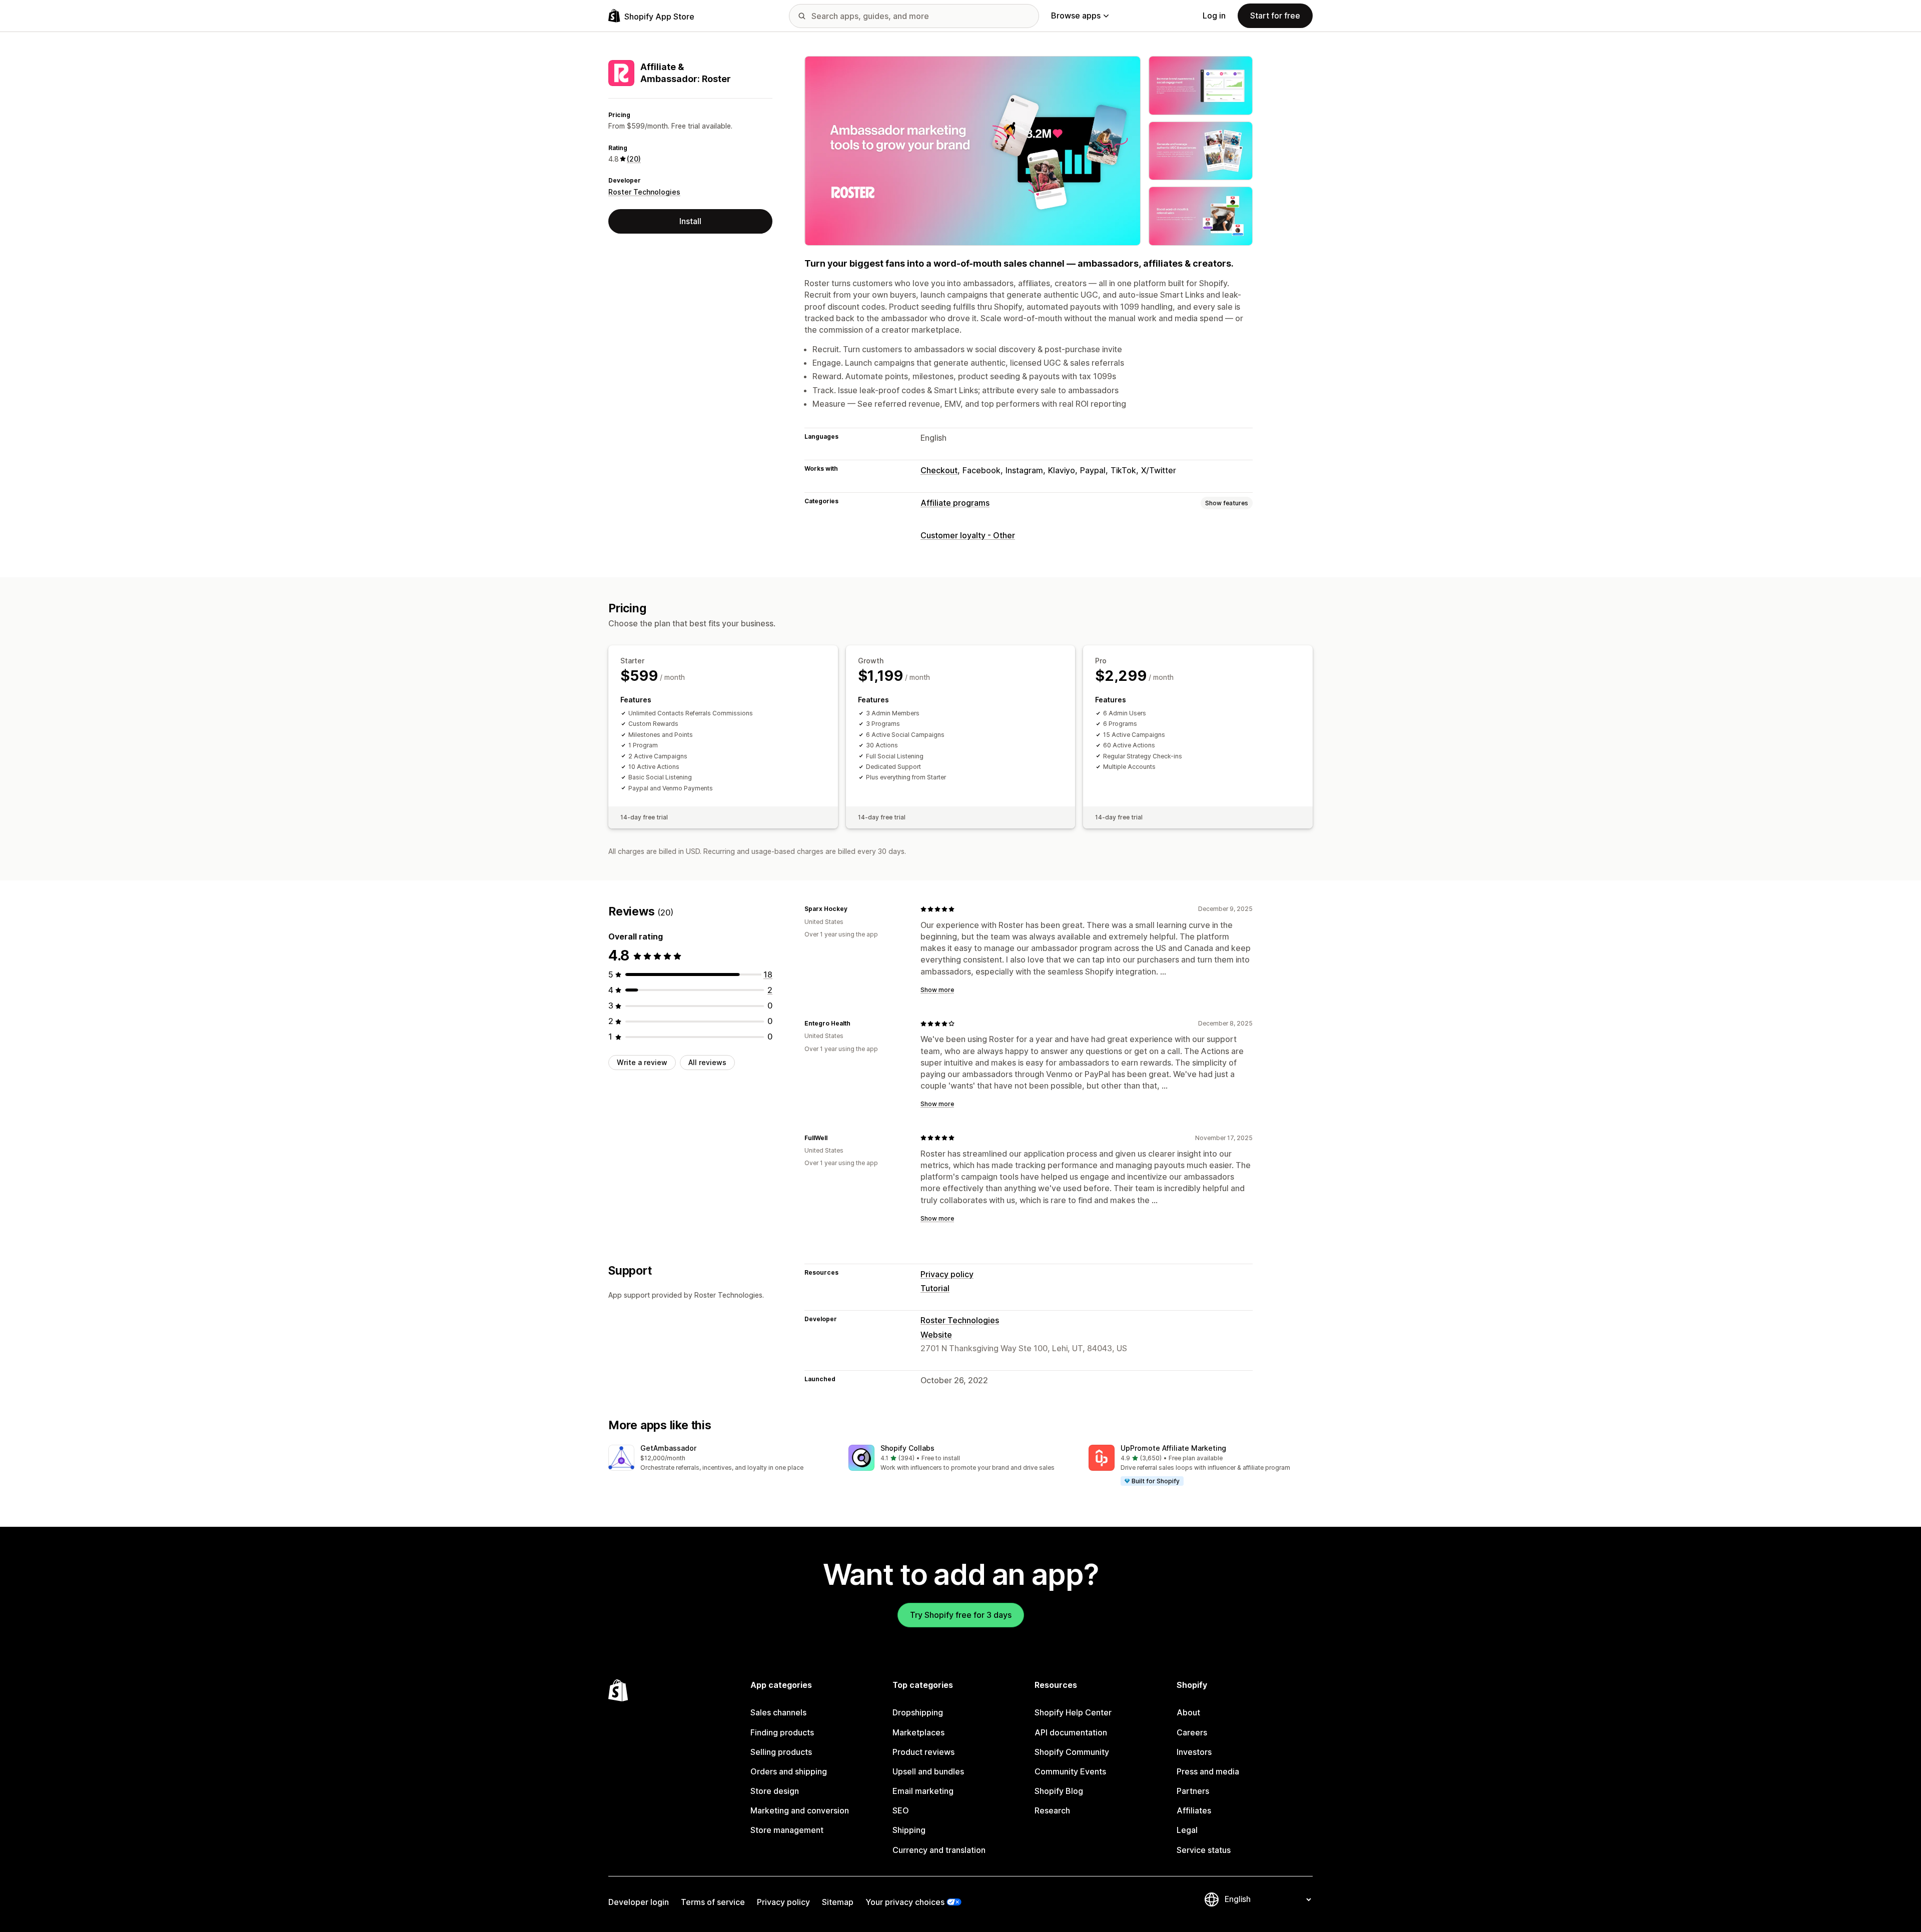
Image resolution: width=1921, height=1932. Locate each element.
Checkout (939, 470)
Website (936, 1335)
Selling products (781, 1752)
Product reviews (923, 1752)
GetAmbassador (668, 1448)
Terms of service (713, 1902)
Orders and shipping (789, 1771)
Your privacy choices (905, 1902)
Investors (1194, 1752)
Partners (1193, 1791)
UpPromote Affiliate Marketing (1173, 1448)
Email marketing (923, 1791)
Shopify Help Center (1073, 1712)
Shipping (909, 1830)
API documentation (1071, 1732)
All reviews (707, 1062)
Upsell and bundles (928, 1771)
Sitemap (838, 1902)
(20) (634, 159)
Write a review (642, 1062)
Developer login (639, 1902)
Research (1052, 1810)
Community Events (1070, 1771)
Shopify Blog (1059, 1791)
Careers (1192, 1732)
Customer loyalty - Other (968, 535)
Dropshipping (918, 1712)
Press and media (1208, 1771)
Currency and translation (939, 1850)
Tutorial (935, 1288)
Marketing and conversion (800, 1810)
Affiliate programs (955, 503)
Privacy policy (947, 1274)
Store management (787, 1830)
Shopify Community (1072, 1752)
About (1188, 1712)
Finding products (782, 1732)
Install (690, 221)
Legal (1187, 1830)
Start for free (1275, 16)
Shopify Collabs (907, 1448)
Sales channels (778, 1712)
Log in (1214, 16)
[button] (720, 1459)
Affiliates (1194, 1810)
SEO (901, 1810)
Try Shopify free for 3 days (961, 1615)
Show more (937, 990)
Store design (775, 1791)
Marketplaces (918, 1732)
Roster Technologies (644, 192)
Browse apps (1076, 16)
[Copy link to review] (853, 909)
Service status (1204, 1850)
